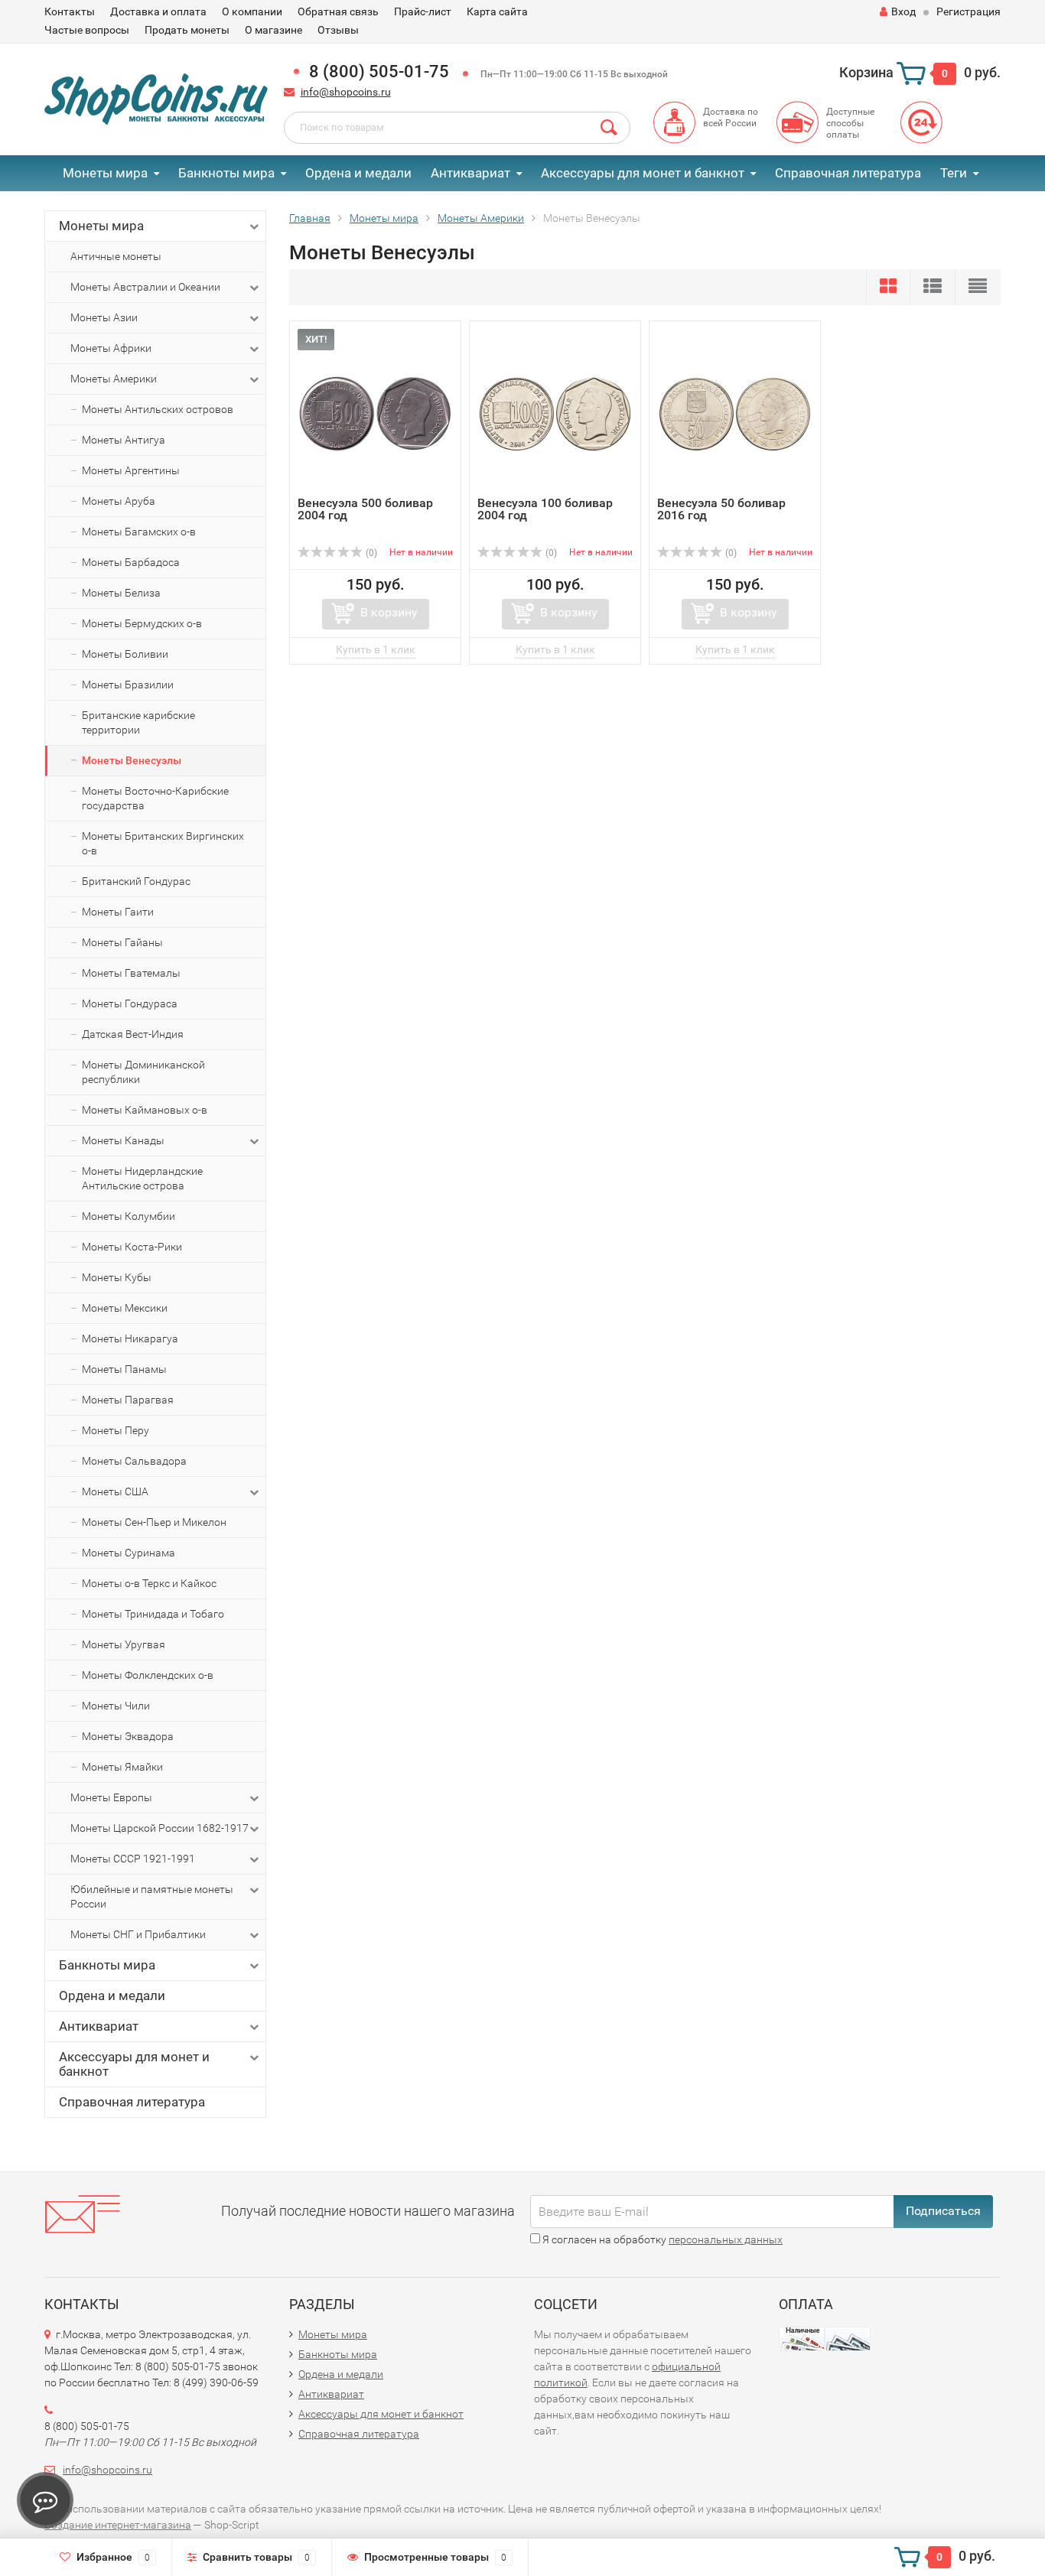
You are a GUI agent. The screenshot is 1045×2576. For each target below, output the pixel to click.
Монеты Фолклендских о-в (148, 1675)
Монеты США (115, 1491)
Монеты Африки (111, 348)
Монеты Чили (116, 1706)
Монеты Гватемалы (131, 973)
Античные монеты (116, 256)
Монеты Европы (111, 1797)
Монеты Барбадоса (131, 562)
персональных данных (726, 2239)
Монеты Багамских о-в (139, 532)
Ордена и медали (358, 173)
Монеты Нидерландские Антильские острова (142, 1178)
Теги (954, 173)
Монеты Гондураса (130, 1003)
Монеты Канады (123, 1140)
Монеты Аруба (119, 501)
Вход (903, 11)
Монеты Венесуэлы (132, 760)
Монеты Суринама (129, 1553)
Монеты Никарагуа (130, 1338)
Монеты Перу (116, 1430)
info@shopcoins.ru (346, 92)
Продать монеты (187, 30)
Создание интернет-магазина (118, 2525)
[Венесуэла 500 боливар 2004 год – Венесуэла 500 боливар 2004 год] (375, 413)
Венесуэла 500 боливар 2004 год (365, 509)
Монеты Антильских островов (158, 409)
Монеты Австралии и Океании (145, 287)
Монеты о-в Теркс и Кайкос (149, 1583)
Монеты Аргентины (131, 470)
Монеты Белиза (121, 593)
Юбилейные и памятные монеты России (152, 1896)
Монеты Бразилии (128, 685)
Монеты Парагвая (128, 1400)
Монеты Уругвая (124, 1644)
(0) (370, 553)
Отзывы (338, 30)
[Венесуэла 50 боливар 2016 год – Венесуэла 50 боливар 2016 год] (735, 413)
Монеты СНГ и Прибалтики (138, 1934)
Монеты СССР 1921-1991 (133, 1859)
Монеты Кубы (117, 1277)
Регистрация (968, 11)
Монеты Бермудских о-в (142, 623)
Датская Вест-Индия (133, 1034)
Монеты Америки (114, 379)
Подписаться (943, 2211)
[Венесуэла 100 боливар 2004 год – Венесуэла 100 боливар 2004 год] (555, 413)
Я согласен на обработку (661, 2239)
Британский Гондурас (136, 881)
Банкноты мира (226, 173)
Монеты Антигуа (124, 440)
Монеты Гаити (118, 912)
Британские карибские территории (138, 722)
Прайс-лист (423, 11)
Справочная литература (848, 173)
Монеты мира (105, 173)
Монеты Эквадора (128, 1736)
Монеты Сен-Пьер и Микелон (154, 1522)
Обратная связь (338, 11)
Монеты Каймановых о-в (145, 1110)
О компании (252, 11)
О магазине (273, 30)
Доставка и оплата (158, 11)
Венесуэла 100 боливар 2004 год (545, 509)
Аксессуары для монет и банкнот (643, 173)
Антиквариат (470, 173)
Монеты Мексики (125, 1308)
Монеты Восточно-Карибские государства (155, 798)
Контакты (70, 11)
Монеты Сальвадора (134, 1461)
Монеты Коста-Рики (132, 1247)
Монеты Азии (104, 317)
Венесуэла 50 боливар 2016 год (721, 509)
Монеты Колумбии (129, 1216)
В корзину (389, 612)
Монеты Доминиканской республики (143, 1072)
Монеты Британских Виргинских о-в (163, 843)
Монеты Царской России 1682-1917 (160, 1828)
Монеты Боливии (125, 654)
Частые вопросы (87, 30)
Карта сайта (497, 11)
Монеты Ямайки (122, 1767)
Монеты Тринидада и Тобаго (153, 1614)
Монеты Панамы (124, 1369)
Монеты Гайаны (122, 942)
